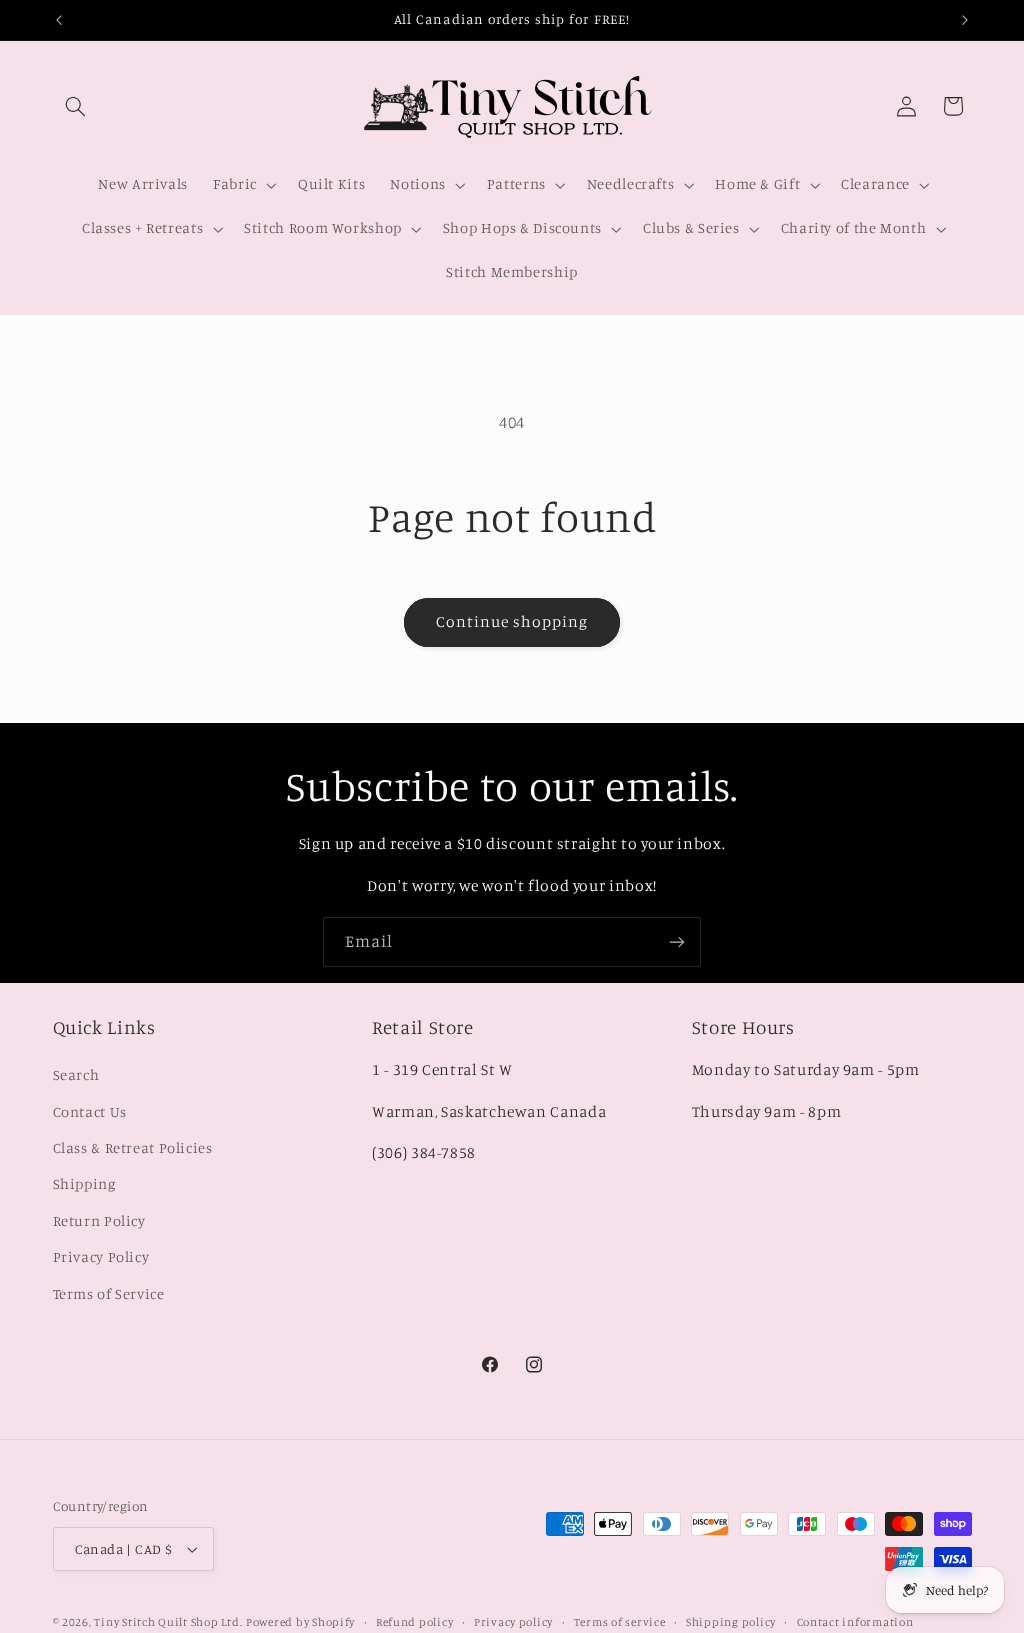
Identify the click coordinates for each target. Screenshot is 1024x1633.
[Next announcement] (965, 20)
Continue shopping (512, 621)
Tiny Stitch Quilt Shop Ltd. (168, 1622)
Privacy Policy (101, 1256)
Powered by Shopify (300, 1622)
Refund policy (415, 1622)
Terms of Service (109, 1293)
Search (76, 1074)
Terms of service (620, 1622)
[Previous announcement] (59, 20)
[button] (76, 106)
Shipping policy (731, 1622)
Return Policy (99, 1220)
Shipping (84, 1183)
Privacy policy (513, 1622)
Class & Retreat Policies (133, 1147)
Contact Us (90, 1111)
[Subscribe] (677, 941)
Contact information (855, 1622)
